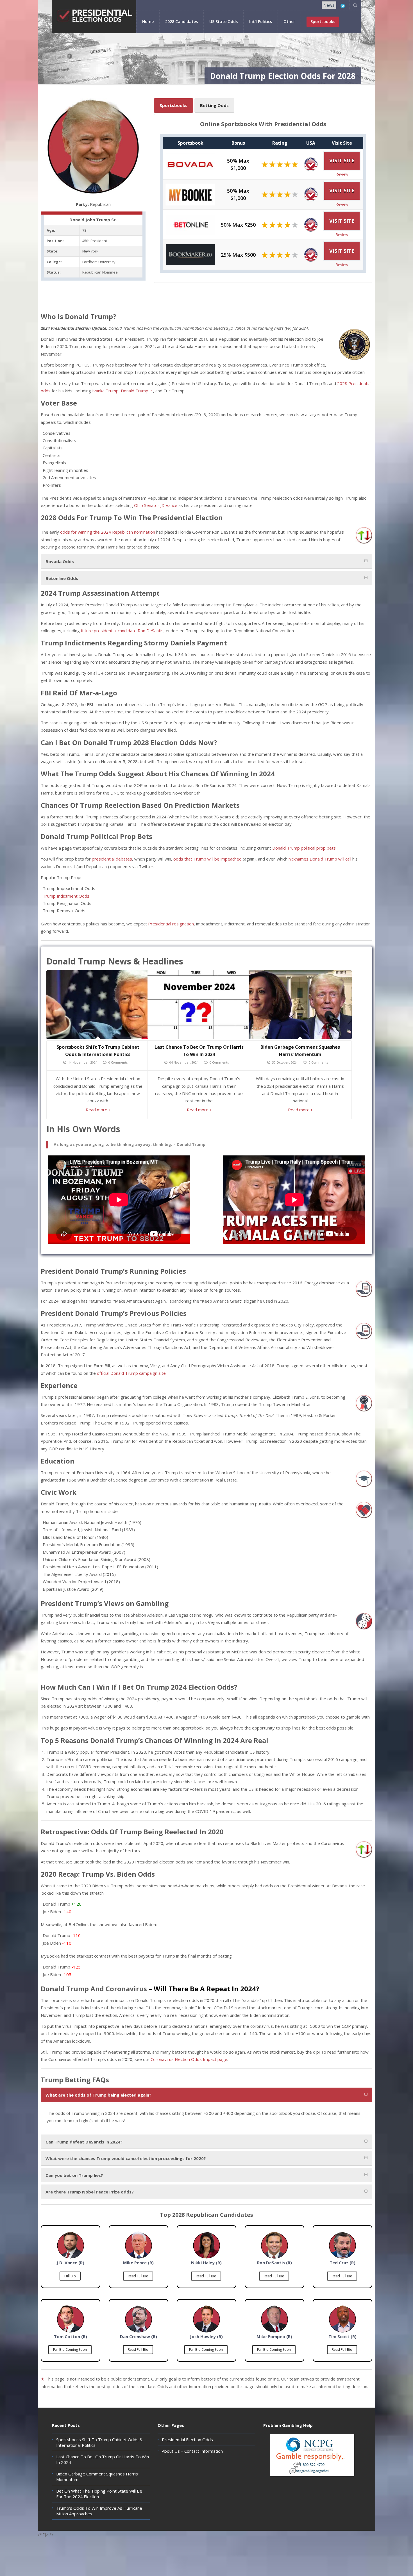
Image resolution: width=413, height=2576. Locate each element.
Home (148, 21)
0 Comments (118, 1062)
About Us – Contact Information (192, 2451)
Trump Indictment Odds (66, 896)
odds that (183, 859)
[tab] (206, 561)
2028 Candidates (181, 21)
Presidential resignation (171, 924)
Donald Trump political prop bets (304, 848)
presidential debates (112, 859)
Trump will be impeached (217, 859)
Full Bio (70, 2276)
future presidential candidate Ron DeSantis (122, 631)
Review (342, 174)
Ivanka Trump (105, 391)
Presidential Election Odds (187, 2440)
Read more (97, 1110)
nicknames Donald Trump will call (320, 859)
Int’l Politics (261, 21)
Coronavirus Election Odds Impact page (189, 2059)
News (329, 5)
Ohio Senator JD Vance (156, 505)
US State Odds (223, 21)
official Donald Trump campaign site (131, 1373)
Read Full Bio (138, 2276)
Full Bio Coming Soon (70, 2349)
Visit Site (342, 160)
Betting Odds (214, 105)
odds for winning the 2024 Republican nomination (108, 532)
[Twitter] (343, 6)
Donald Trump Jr (137, 391)
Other (289, 21)
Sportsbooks (173, 105)
